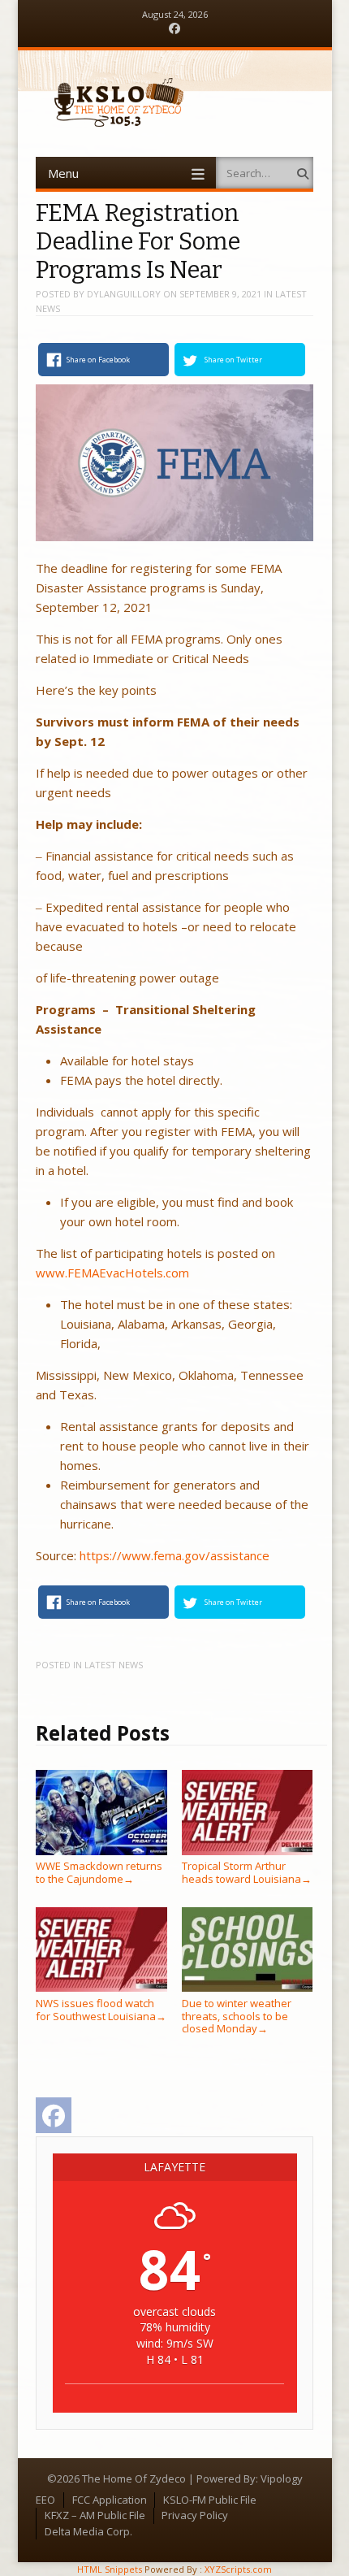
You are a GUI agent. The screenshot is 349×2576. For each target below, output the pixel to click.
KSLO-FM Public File (210, 2500)
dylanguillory (124, 294)
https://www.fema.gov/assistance (174, 1555)
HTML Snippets (110, 2569)
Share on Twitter (233, 360)
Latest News (114, 1665)
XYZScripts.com (238, 2569)
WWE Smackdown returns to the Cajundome (99, 1872)
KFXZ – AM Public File (95, 2515)
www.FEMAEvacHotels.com (112, 1273)
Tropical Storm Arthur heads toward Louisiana (247, 1872)
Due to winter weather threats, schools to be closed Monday (237, 2016)
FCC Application (110, 2500)
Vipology (282, 2478)
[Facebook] (174, 29)
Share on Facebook (98, 360)
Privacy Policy (195, 2515)
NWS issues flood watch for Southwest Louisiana (101, 2010)
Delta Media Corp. (88, 2531)
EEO (45, 2500)
